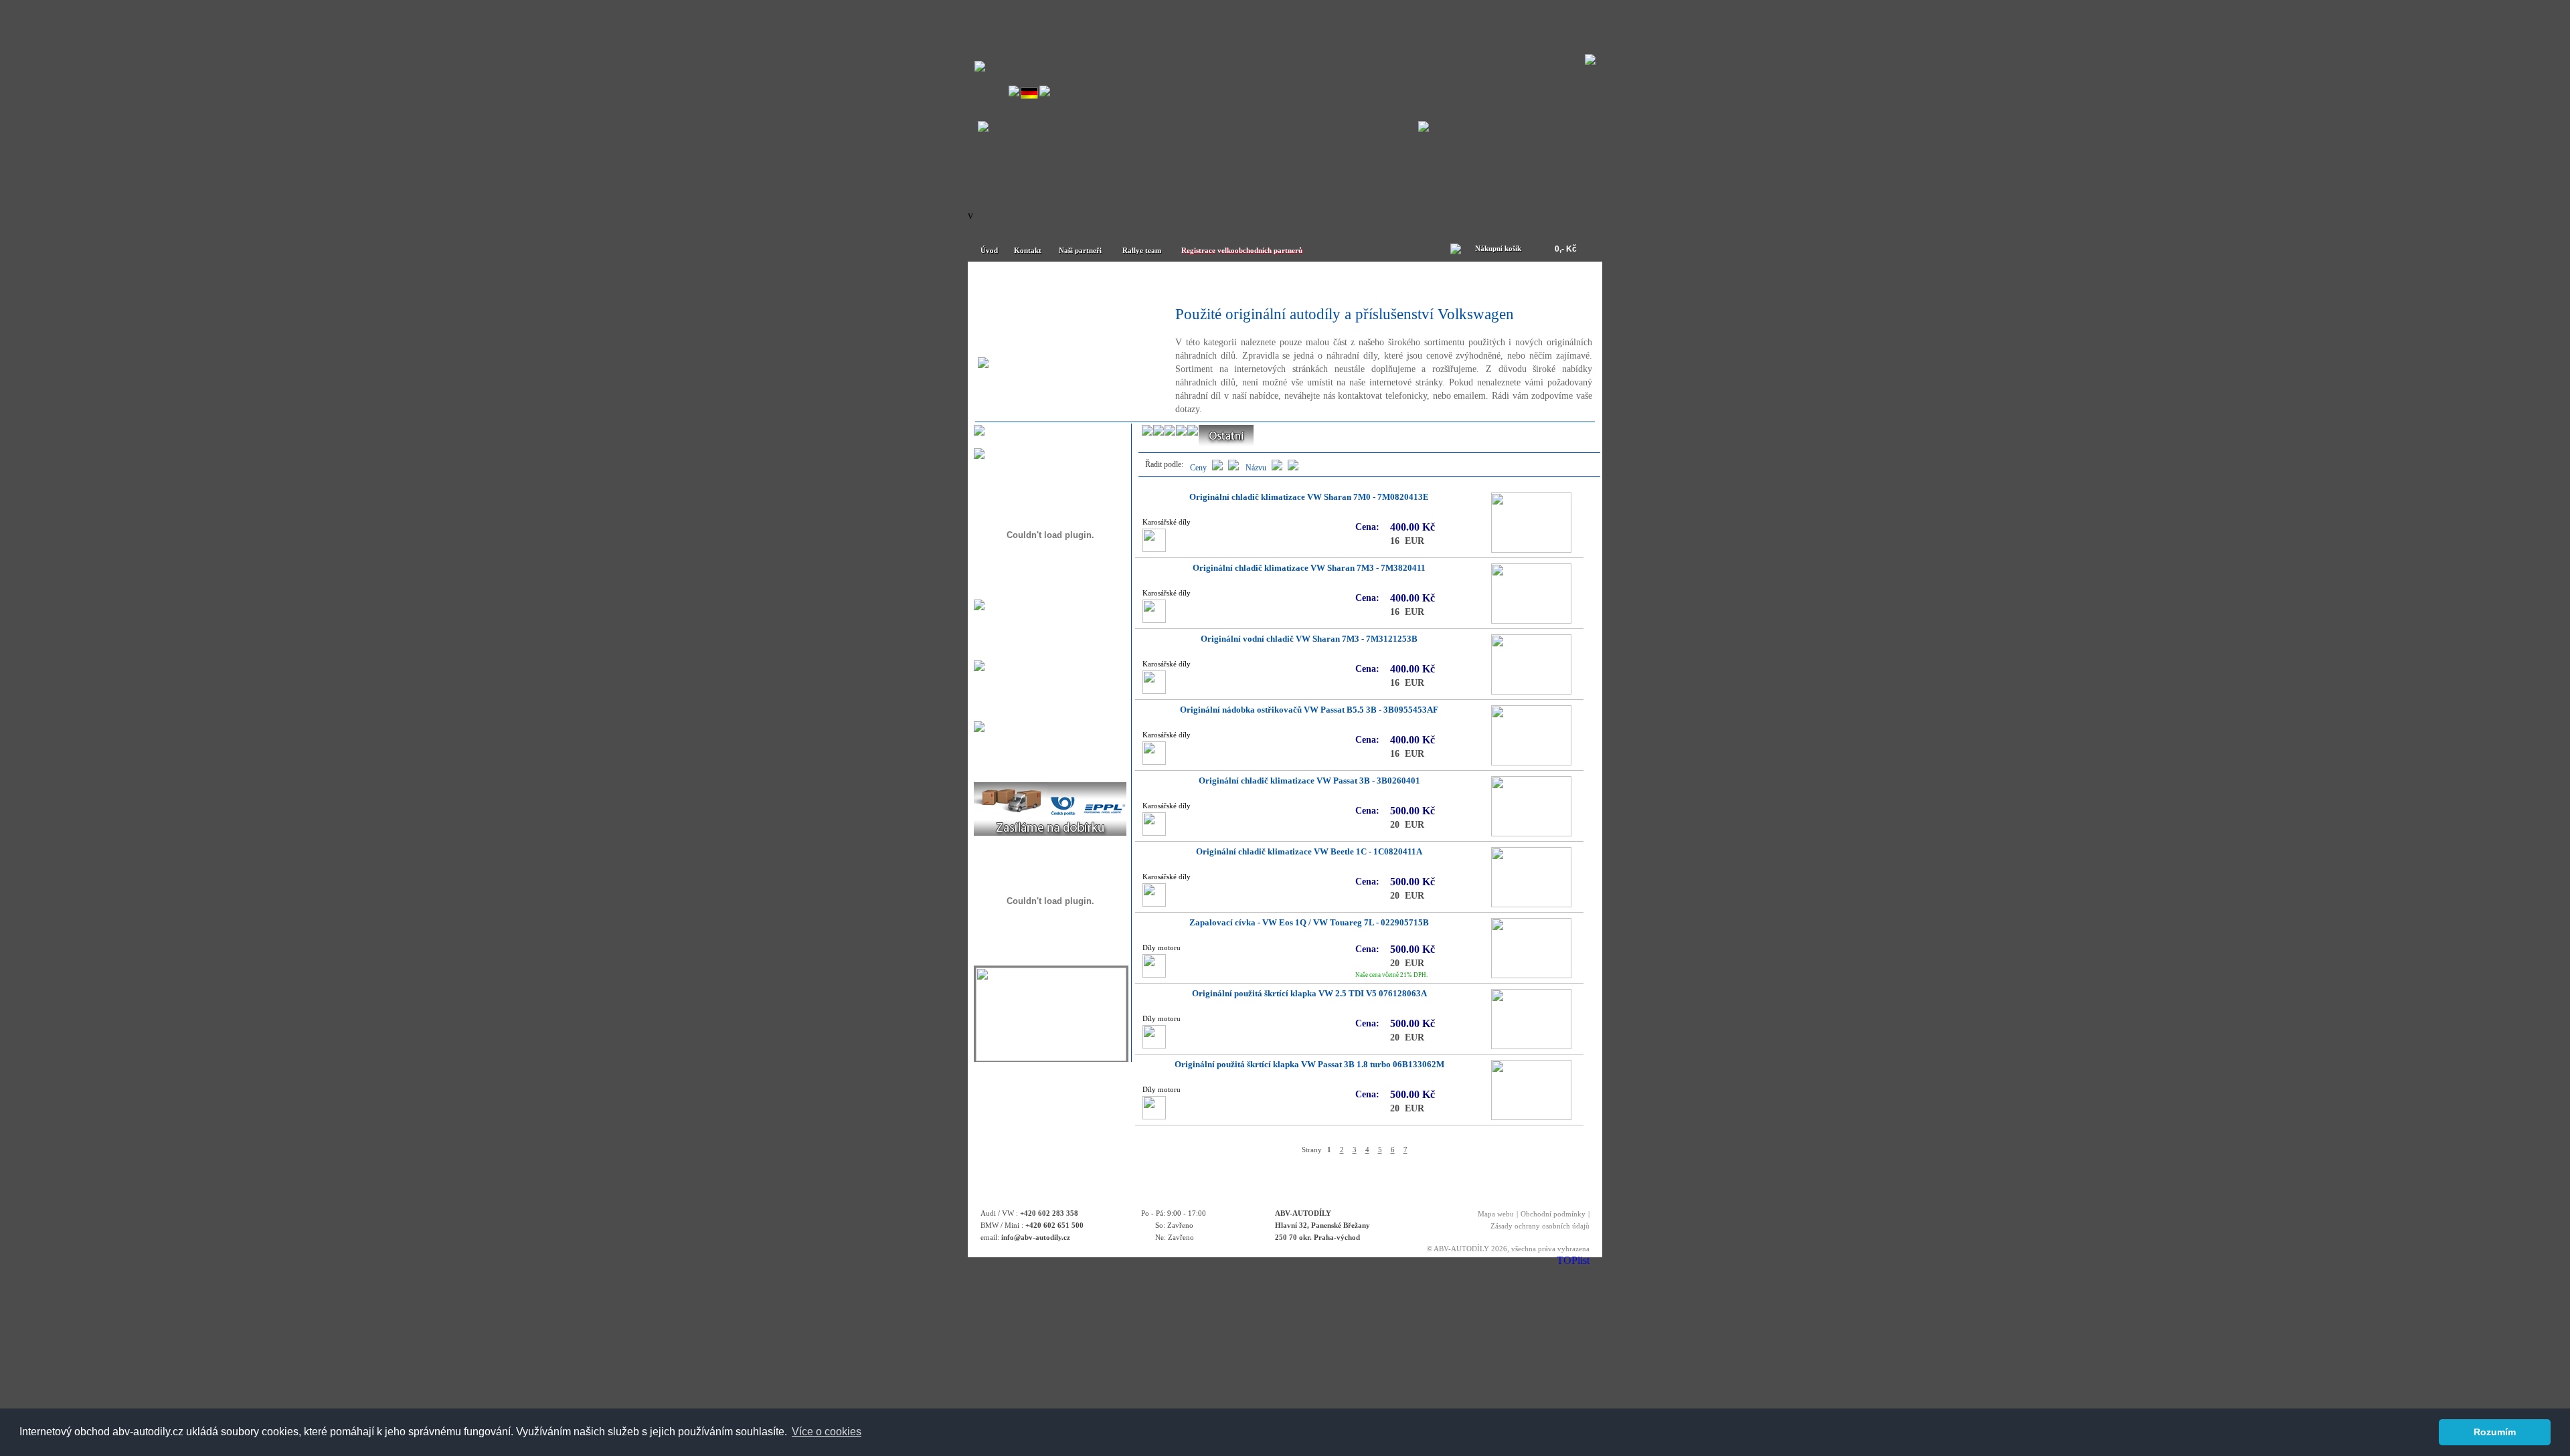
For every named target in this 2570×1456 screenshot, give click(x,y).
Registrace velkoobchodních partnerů (1242, 250)
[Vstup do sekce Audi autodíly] (983, 128)
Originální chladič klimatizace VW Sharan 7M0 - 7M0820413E (1309, 497)
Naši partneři (1080, 250)
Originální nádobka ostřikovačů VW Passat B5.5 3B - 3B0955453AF (1309, 710)
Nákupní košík (1498, 248)
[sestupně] (1277, 468)
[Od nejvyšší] (1217, 468)
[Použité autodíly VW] (1051, 282)
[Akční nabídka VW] (1363, 282)
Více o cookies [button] (827, 1432)
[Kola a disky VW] (1519, 282)
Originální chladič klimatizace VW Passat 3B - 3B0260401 (1309, 781)
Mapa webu (1496, 1214)
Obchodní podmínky (1553, 1214)
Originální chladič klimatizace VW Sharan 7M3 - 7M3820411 (1309, 568)
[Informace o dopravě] (1050, 832)
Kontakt (1028, 250)
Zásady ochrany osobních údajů (1540, 1226)
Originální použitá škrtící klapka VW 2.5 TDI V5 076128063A (1309, 994)
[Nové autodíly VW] (1207, 282)
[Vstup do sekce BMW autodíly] (1424, 128)
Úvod (989, 250)
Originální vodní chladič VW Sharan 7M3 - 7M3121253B (1309, 639)
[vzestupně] (1293, 468)
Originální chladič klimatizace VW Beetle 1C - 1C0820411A (1309, 852)
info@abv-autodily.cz (1036, 1237)
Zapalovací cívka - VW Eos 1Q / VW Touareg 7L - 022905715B (1309, 923)
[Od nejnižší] (1233, 468)
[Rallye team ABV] (1051, 1058)
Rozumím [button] (2495, 1432)
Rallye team (1142, 250)
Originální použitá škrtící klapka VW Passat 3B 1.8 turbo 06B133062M (1309, 1065)
